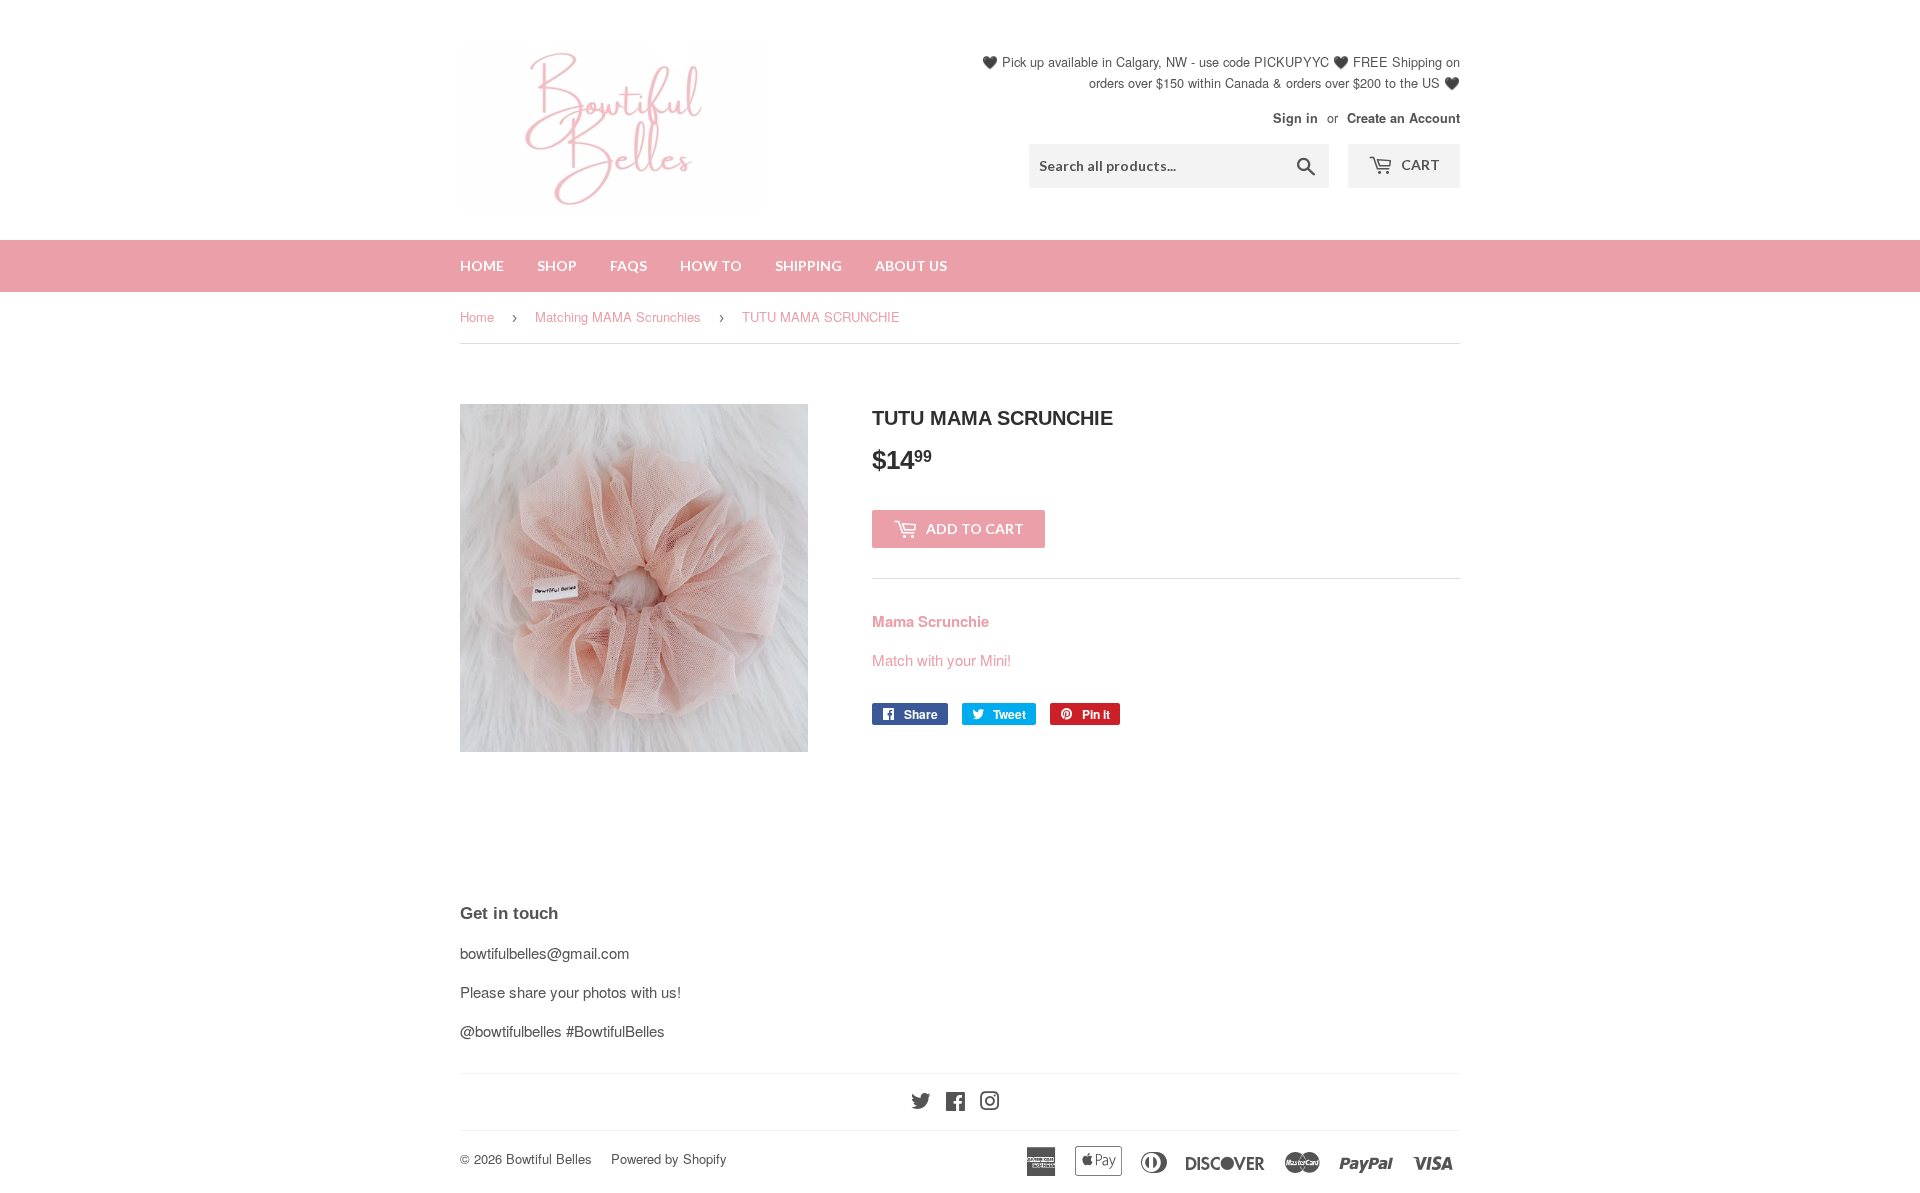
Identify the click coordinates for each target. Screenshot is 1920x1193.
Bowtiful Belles (549, 1158)
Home (482, 265)
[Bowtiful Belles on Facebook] (955, 1102)
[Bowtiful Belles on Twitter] (921, 1102)
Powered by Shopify (669, 1158)
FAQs (628, 265)
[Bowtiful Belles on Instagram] (990, 1102)
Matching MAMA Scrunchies (618, 316)
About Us (911, 265)
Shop (557, 265)
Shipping (808, 265)
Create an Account (1403, 118)
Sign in (1295, 118)
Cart (1419, 164)
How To (711, 265)
